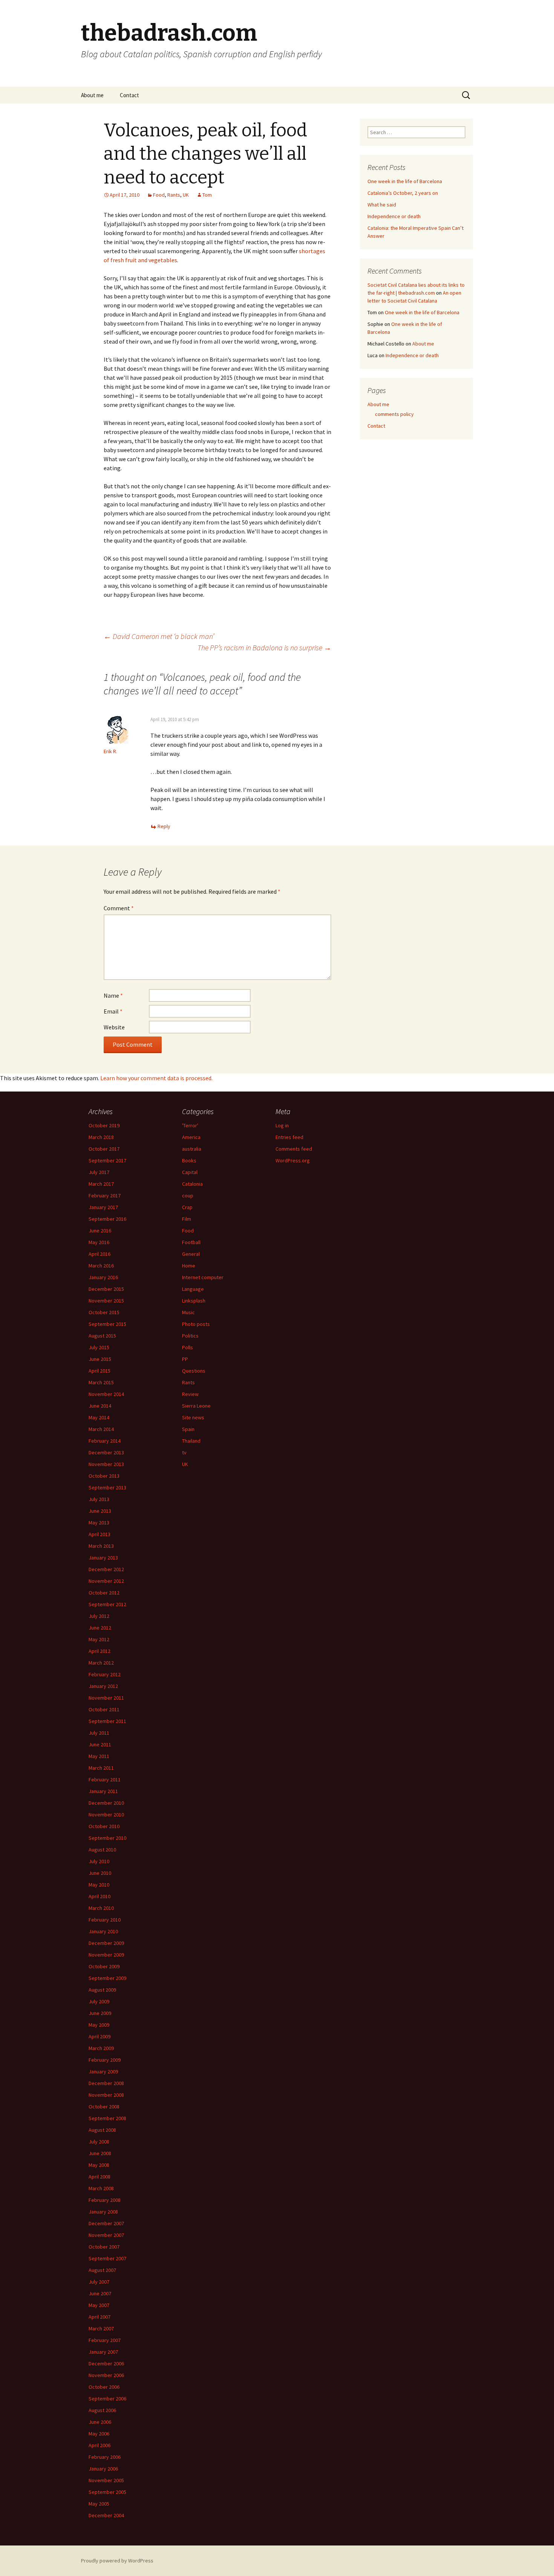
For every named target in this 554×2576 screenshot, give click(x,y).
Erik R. (110, 751)
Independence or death (394, 216)
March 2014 (101, 1429)
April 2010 (99, 1896)
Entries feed (289, 1137)
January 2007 (103, 2352)
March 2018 (101, 1137)
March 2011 (101, 1768)
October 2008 (104, 2107)
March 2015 (101, 1382)
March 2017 (101, 1184)
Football (191, 1242)
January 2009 (103, 2072)
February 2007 (105, 2340)
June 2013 (100, 1511)
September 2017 (107, 1160)
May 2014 (99, 1417)
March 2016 (101, 1266)
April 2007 (99, 2317)
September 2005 (107, 2492)
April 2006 (99, 2445)
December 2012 (106, 1569)
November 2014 (106, 1394)
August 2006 (102, 2410)
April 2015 (99, 1371)
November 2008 (106, 2095)
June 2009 (100, 2013)
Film (187, 1219)
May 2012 (99, 1639)
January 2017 (103, 1207)
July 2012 (99, 1616)
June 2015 (100, 1359)
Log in (282, 1125)
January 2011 (103, 1791)
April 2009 (99, 2036)
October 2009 (104, 1966)
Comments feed (294, 1149)
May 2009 (99, 2025)
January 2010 (103, 1931)
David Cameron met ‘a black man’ (159, 636)
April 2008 (99, 2177)
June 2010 (100, 1873)
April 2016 (99, 1254)
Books (189, 1160)
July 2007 (99, 2282)
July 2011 (99, 1733)
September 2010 (107, 1838)
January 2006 (103, 2469)
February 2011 (105, 1780)
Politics (190, 1336)
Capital (190, 1172)
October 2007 (104, 2247)
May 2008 (99, 2165)
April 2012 (99, 1651)
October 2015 (104, 1312)
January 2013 (103, 1558)
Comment (119, 908)
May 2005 (99, 2504)
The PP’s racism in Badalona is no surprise (264, 647)
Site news (193, 1417)
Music (188, 1312)
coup (188, 1196)
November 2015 (106, 1301)
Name (113, 995)
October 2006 (104, 2387)
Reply (164, 826)
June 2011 (100, 1744)
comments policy (394, 414)
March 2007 (101, 2328)
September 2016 (107, 1219)
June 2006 (100, 2422)
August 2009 (102, 1990)
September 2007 (107, 2258)
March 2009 (101, 2048)
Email (113, 1011)
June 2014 (100, 1406)
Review (190, 1394)
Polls (187, 1347)
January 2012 (103, 1686)
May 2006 (99, 2434)
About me (92, 95)
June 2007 (100, 2293)
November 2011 (106, 1698)
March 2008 (101, 2188)
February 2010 (105, 1920)
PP (185, 1359)
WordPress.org (293, 1160)
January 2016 (103, 1277)
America (191, 1137)
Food (159, 195)
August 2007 (102, 2270)
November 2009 (106, 1955)
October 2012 (104, 1593)
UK (186, 195)
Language (193, 1289)
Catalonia (192, 1184)
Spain (188, 1429)
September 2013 (107, 1488)
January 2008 (103, 2212)
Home (189, 1266)
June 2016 (100, 1231)
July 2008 (99, 2142)
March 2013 (101, 1546)
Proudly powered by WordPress (117, 2561)
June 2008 (100, 2153)
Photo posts (196, 1324)
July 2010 (99, 1861)
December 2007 (106, 2223)
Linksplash (194, 1301)
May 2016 (99, 1242)
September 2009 (107, 1978)
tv (184, 1452)
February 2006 (105, 2457)
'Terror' (190, 1125)
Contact (129, 95)
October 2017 (104, 1149)
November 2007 (106, 2235)
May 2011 (99, 1756)
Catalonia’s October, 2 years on (403, 193)
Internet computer (203, 1277)
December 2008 (106, 2083)
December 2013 (106, 1452)
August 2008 (102, 2130)
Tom (207, 195)
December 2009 (106, 1943)
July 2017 (99, 1172)
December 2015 (106, 1289)
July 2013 (99, 1499)
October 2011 (104, 1709)
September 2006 (107, 2399)
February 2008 (105, 2200)
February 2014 (105, 1441)
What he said (382, 205)
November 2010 (106, 1815)
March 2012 (101, 1663)
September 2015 (107, 1324)
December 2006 (106, 2363)
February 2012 (105, 1674)
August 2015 (102, 1336)
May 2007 (99, 2305)
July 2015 (99, 1347)
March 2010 (101, 1908)
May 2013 (99, 1523)
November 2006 (106, 2375)
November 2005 (106, 2480)
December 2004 (106, 2515)
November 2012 (106, 1581)
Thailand (191, 1441)
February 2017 (105, 1196)
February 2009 (105, 2060)
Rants (174, 195)
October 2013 (104, 1476)
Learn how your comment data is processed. (156, 1078)
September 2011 (107, 1721)
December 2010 (106, 1803)
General (191, 1254)
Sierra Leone (196, 1406)
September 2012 (107, 1604)
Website (114, 1027)
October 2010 (104, 1826)
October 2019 (104, 1125)
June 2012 (100, 1628)
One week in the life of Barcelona (405, 181)
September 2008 (107, 2118)
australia (192, 1149)
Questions (194, 1371)
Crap (187, 1207)
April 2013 (99, 1534)
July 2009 (99, 2001)
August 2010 (102, 1850)
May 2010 (99, 1885)
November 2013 (106, 1464)
